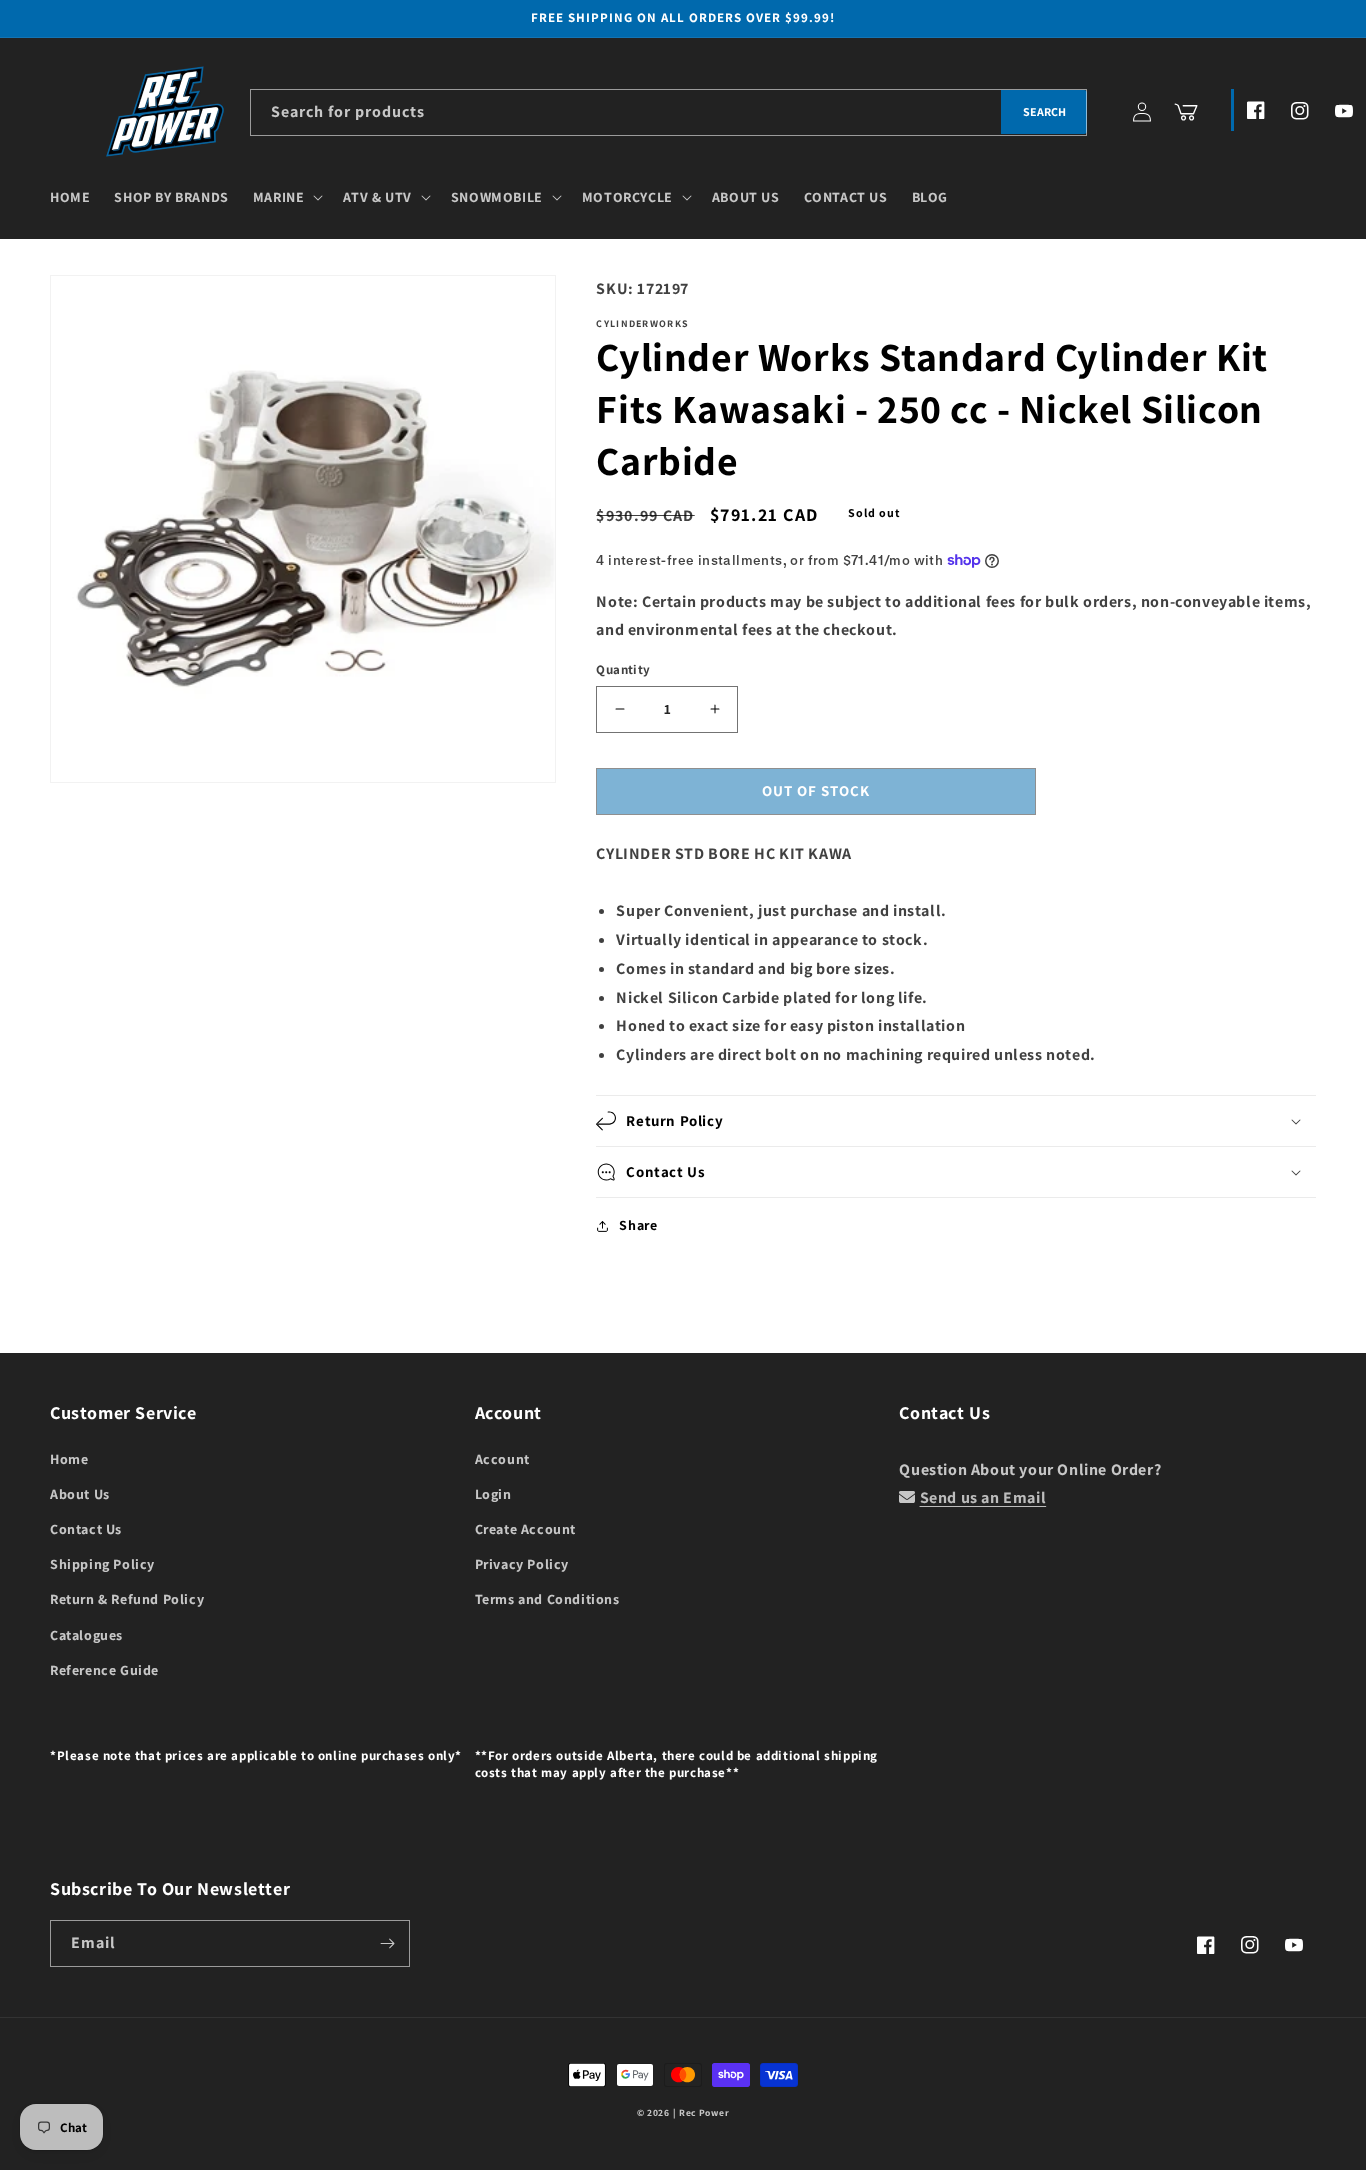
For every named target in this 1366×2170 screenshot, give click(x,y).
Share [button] (638, 1225)
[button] (286, 197)
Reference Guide (104, 1670)
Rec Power (704, 2112)
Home (69, 1459)
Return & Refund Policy (127, 1599)
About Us (80, 1494)
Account (502, 1459)
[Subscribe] (387, 1943)
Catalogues (86, 1635)
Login (493, 1494)
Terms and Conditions (547, 1599)
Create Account (525, 1529)
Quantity (623, 669)
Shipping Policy (102, 1564)
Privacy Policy (522, 1564)
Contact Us (86, 1529)
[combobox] (668, 112)
